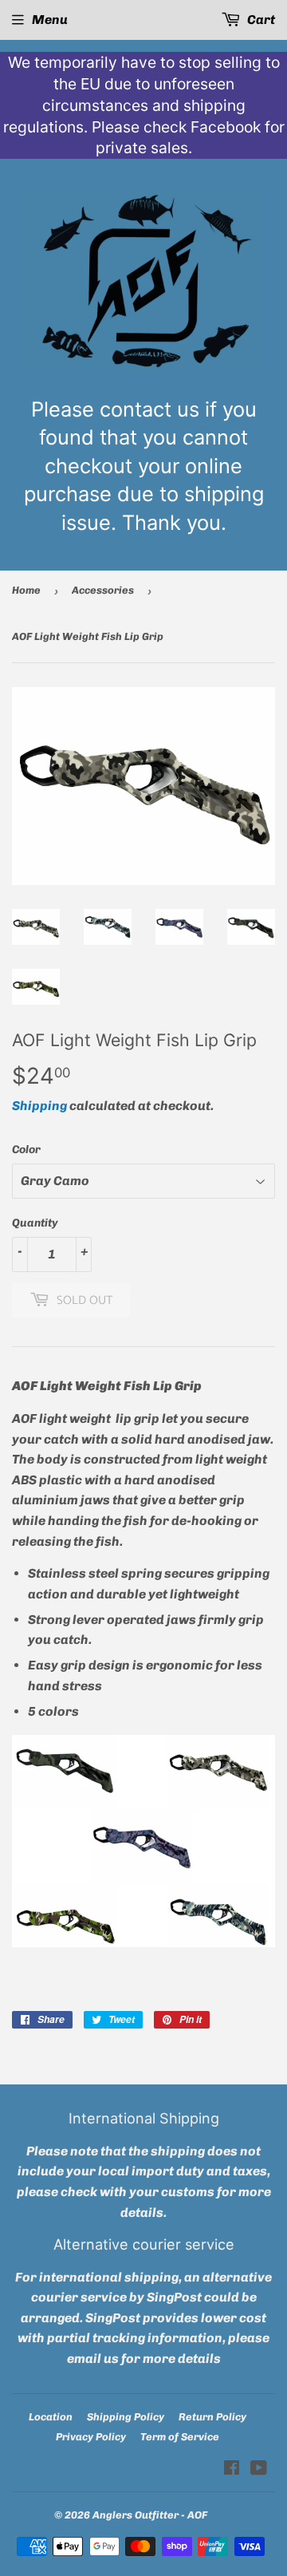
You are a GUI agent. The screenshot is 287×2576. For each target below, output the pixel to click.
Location (51, 2417)
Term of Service (180, 2437)
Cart (260, 20)
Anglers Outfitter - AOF (150, 2515)
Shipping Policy (126, 2417)
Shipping (39, 1106)
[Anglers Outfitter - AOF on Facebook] (232, 2469)
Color (26, 1150)
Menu (50, 20)
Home (26, 590)
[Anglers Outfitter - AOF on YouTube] (259, 2469)
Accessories (103, 590)
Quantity (35, 1223)
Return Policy (212, 2417)
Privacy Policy (91, 2437)
